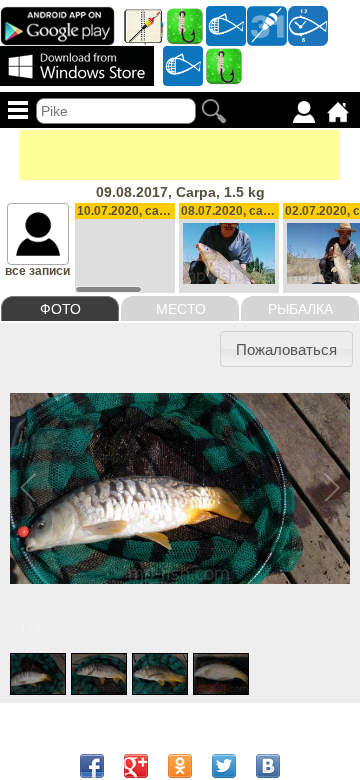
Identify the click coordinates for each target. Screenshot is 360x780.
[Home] (338, 112)
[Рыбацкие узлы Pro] (185, 25)
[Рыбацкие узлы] (224, 65)
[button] (287, 349)
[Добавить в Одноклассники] (180, 766)
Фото (60, 309)
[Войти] (304, 112)
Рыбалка (300, 309)
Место (181, 309)
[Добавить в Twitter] (224, 766)
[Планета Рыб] (226, 25)
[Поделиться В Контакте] (268, 766)
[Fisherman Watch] (308, 25)
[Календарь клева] (267, 25)
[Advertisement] (180, 155)
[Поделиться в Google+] (136, 766)
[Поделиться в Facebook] (92, 766)
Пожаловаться (286, 349)
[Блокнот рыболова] (144, 25)
